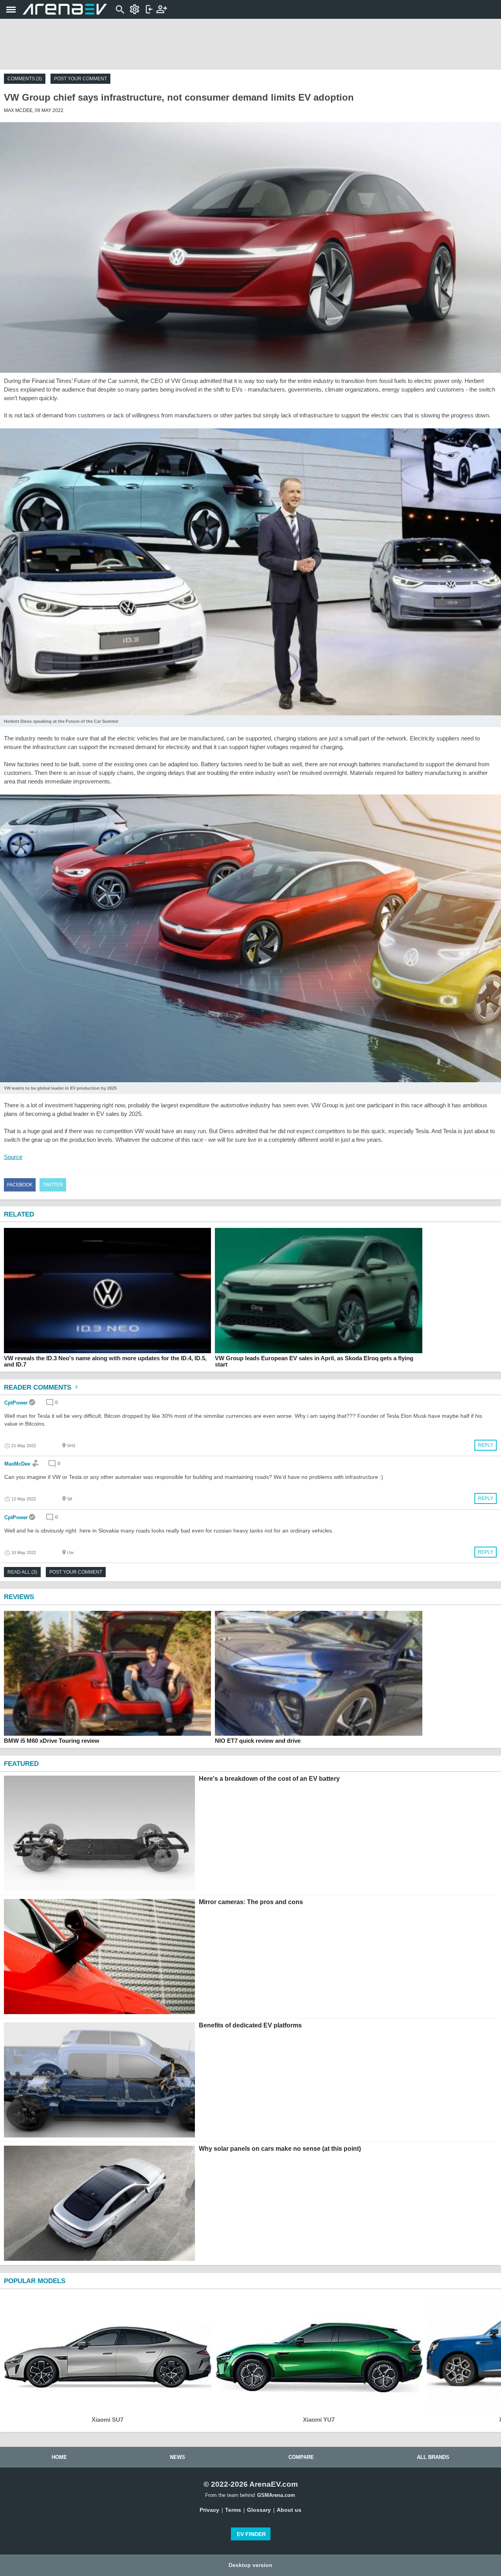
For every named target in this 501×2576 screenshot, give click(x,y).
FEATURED (21, 1764)
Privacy (209, 2510)
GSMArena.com (276, 2495)
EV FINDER (251, 2534)
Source (13, 1157)
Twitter (53, 1185)
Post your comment (80, 79)
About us (289, 2510)
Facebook (20, 1185)
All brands (433, 2457)
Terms (233, 2510)
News (178, 2457)
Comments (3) (25, 79)
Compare (301, 2457)
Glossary (259, 2510)
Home (59, 2457)
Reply (486, 1445)
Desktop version (250, 2565)
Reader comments (39, 1387)
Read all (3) (22, 1572)
